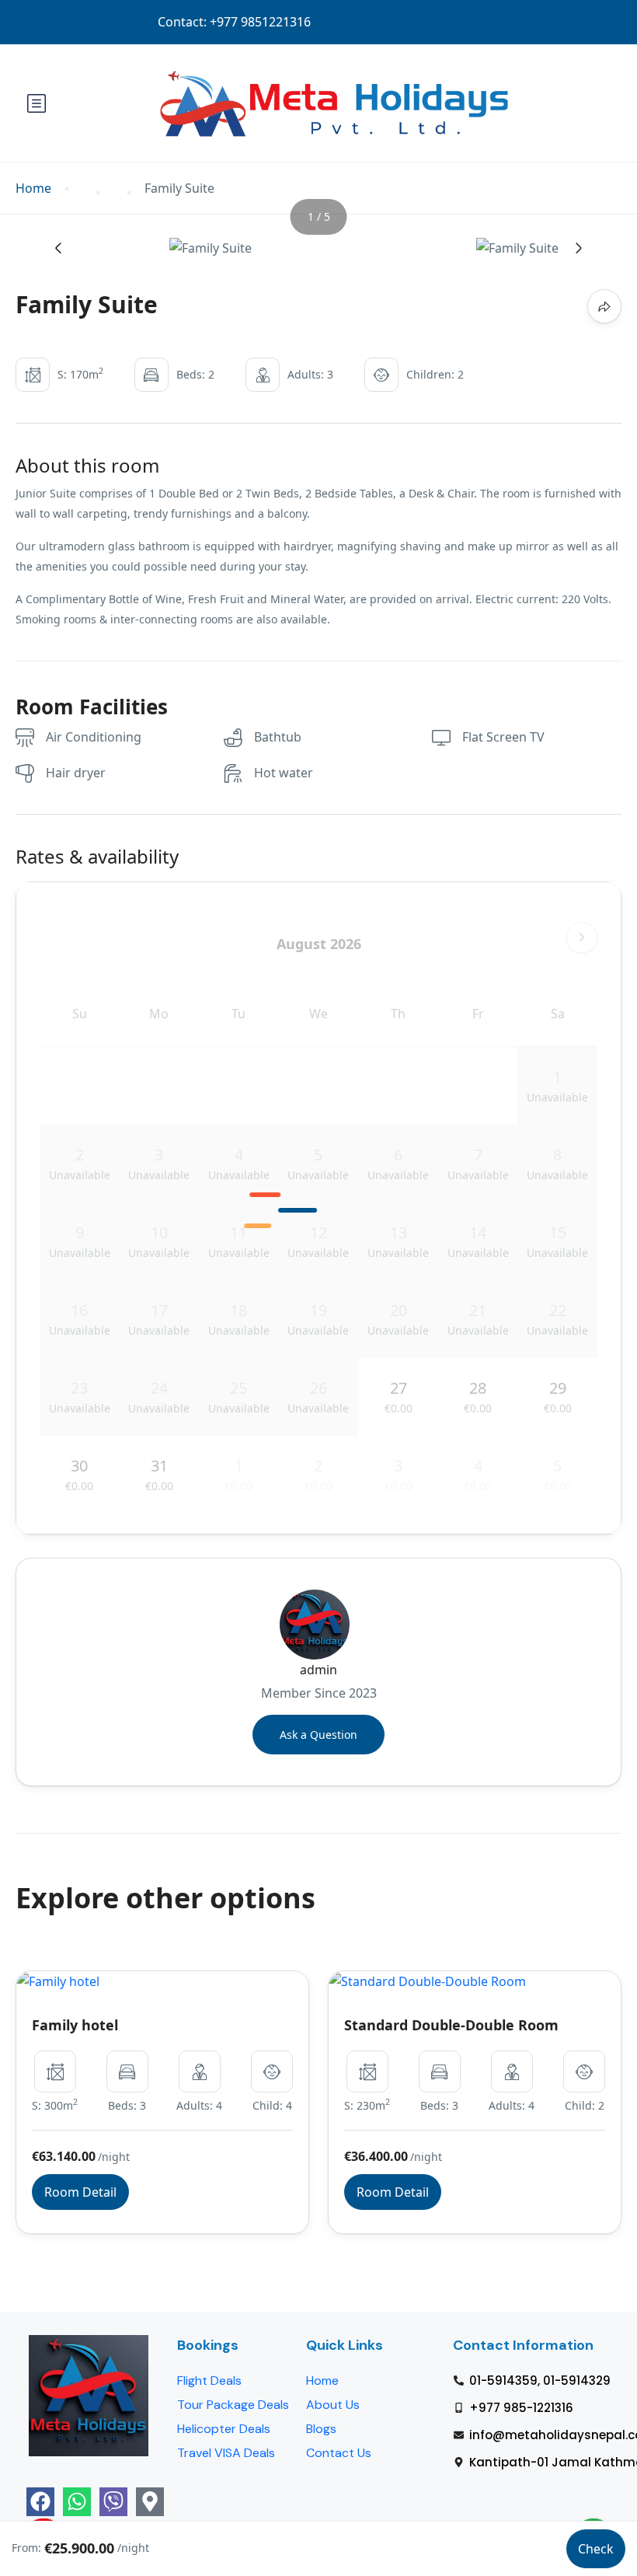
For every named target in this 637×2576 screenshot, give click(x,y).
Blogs (321, 2429)
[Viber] (113, 2501)
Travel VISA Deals (226, 2453)
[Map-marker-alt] (150, 2501)
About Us (333, 2405)
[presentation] (58, 248)
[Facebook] (40, 2501)
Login (475, 22)
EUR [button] (587, 22)
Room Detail (80, 2192)
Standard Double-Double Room (451, 2025)
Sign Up (532, 22)
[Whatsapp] (77, 2501)
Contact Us (339, 2453)
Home (33, 188)
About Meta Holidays (389, 22)
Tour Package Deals (233, 2405)
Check (596, 2549)
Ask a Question (318, 1735)
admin (318, 1670)
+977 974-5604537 (275, 22)
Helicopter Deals (224, 2429)
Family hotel (75, 2025)
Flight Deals (209, 2381)
